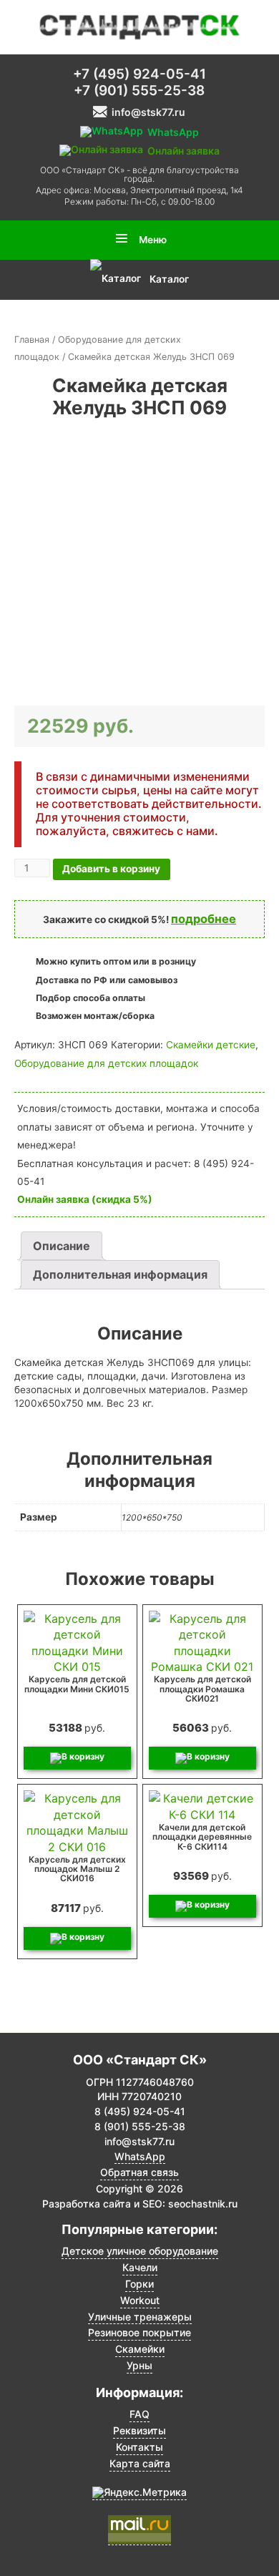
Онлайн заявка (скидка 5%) (85, 1199)
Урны (139, 2366)
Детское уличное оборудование (140, 2251)
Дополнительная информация (120, 1274)
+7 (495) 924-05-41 (139, 74)
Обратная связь (139, 2172)
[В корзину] (77, 1758)
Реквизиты (139, 2431)
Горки (139, 2284)
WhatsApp (140, 2157)
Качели (140, 2268)
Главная (32, 340)
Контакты (139, 2447)
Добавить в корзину (111, 869)
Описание (62, 1246)
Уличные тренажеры (140, 2317)
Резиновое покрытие (139, 2333)
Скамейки (140, 2349)
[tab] (62, 1246)
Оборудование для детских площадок (106, 1063)
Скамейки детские (211, 1045)
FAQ (139, 2414)
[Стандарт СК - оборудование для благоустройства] (139, 26)
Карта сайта (140, 2464)
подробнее (204, 919)
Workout (140, 2301)
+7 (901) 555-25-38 (139, 91)
